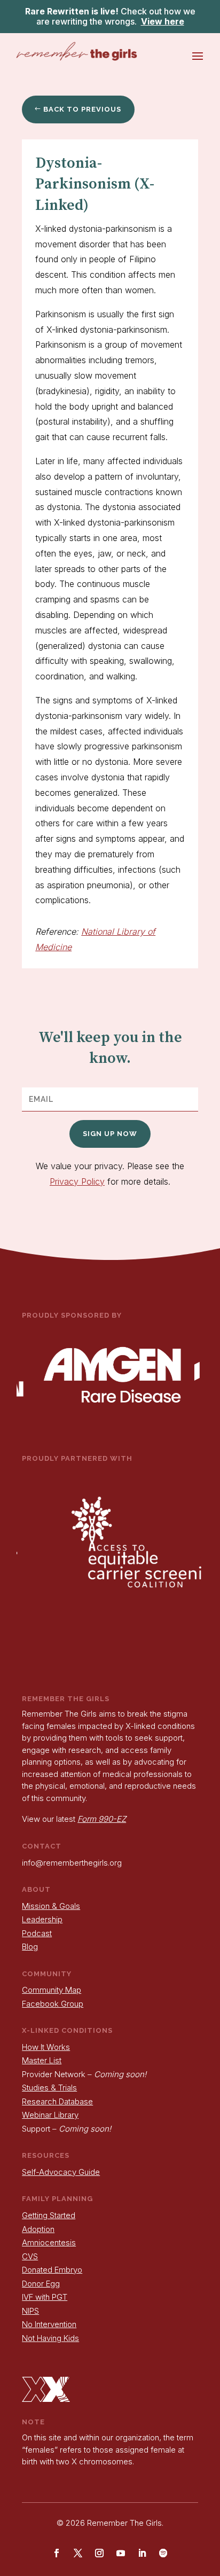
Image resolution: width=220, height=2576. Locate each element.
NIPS (30, 2311)
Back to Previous (82, 109)
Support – (66, 2129)
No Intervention (49, 2324)
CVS (30, 2256)
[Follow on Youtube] (121, 2553)
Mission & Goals (51, 1906)
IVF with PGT (45, 2297)
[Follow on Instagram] (99, 2553)
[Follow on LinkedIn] (142, 2553)
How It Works (46, 2047)
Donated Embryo (52, 2270)
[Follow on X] (78, 2553)
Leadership (42, 1919)
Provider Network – (84, 2074)
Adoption (38, 2229)
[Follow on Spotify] (163, 2553)
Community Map (52, 1990)
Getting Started (49, 2215)
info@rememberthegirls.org (72, 1863)
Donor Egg (41, 2284)
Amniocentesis (49, 2242)
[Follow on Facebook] (57, 2553)
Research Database (57, 2101)
